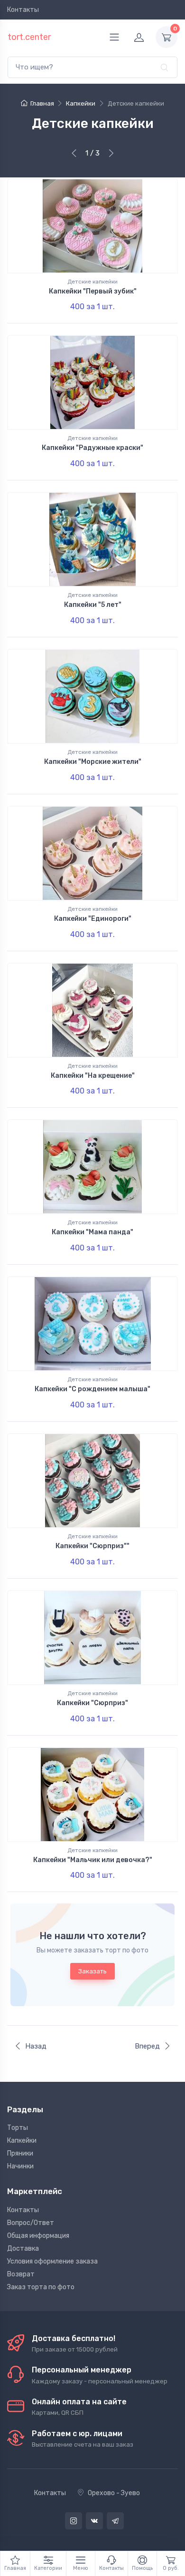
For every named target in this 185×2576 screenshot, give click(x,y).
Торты (18, 2128)
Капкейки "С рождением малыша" (92, 1389)
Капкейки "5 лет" (93, 605)
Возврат (21, 2274)
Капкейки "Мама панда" (92, 1232)
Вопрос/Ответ (31, 2223)
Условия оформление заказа (52, 2261)
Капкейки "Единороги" (93, 919)
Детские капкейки (92, 282)
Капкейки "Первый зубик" (93, 291)
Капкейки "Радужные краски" (92, 448)
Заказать (92, 1971)
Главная (42, 103)
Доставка (23, 2249)
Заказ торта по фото (41, 2287)
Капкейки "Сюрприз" (92, 1703)
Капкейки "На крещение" (93, 1076)
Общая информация (38, 2236)
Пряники (20, 2153)
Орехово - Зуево (114, 2493)
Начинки (20, 2166)
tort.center (29, 37)
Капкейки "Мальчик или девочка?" (93, 1860)
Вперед (147, 2046)
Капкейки (22, 2141)
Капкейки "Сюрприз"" (92, 1546)
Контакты (23, 10)
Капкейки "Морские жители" (93, 762)
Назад (36, 2046)
